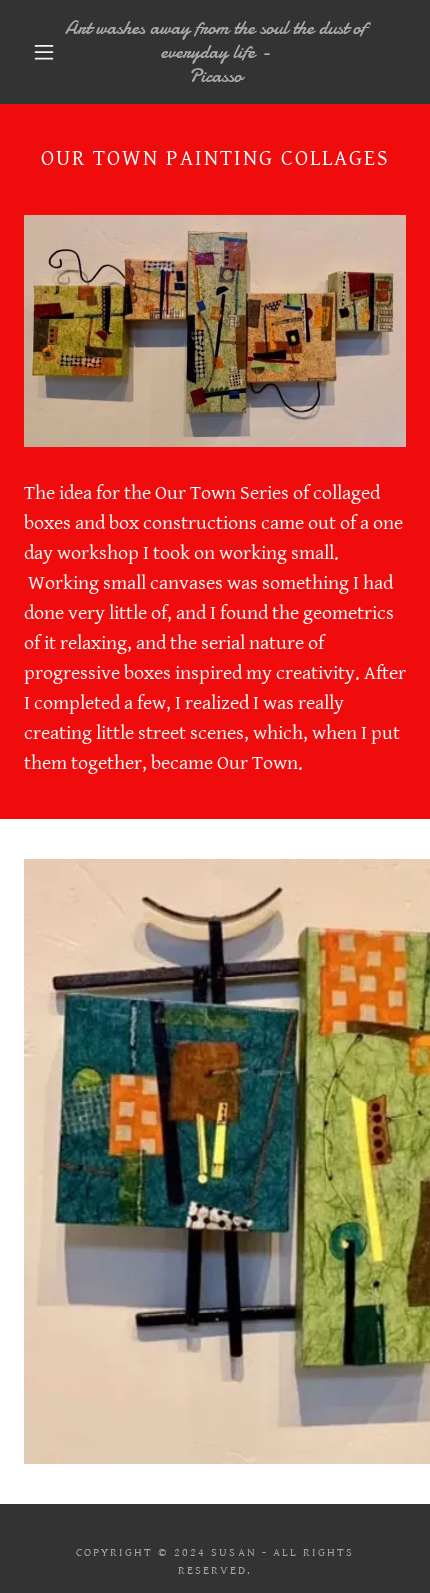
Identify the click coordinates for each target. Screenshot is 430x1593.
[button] (44, 52)
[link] (216, 52)
